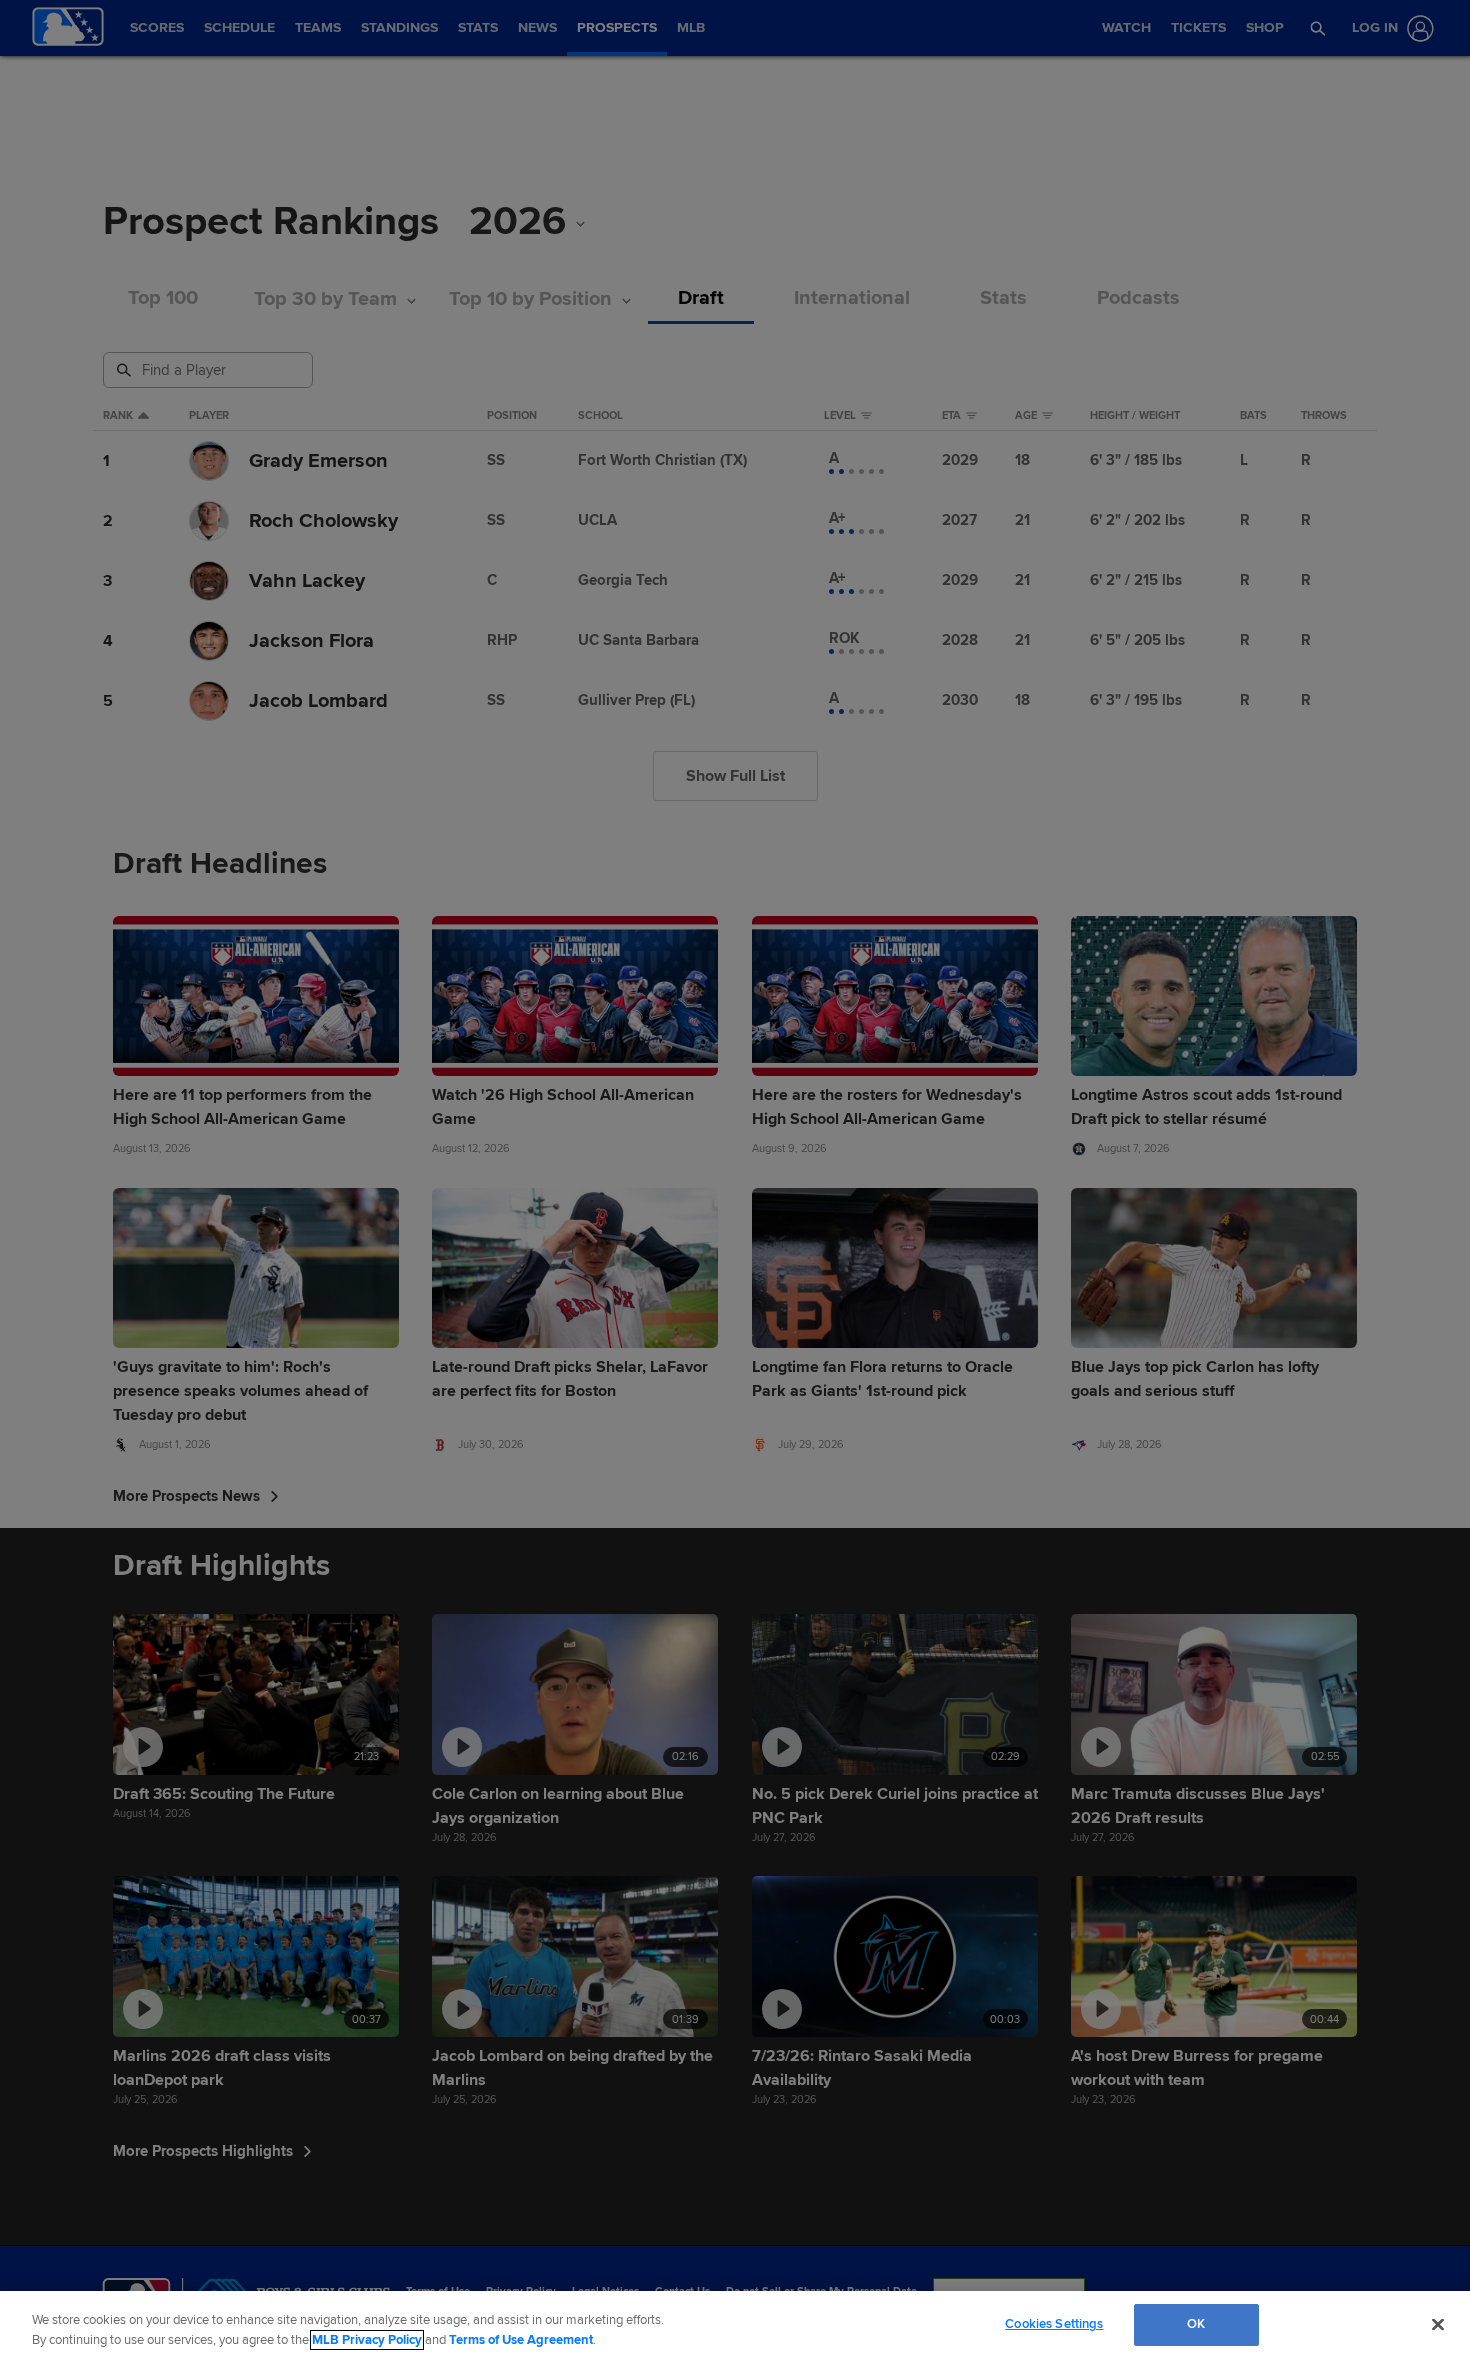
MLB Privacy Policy (367, 2340)
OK (1196, 2324)
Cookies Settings (1054, 2324)
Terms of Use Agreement (521, 2340)
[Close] (1438, 2324)
